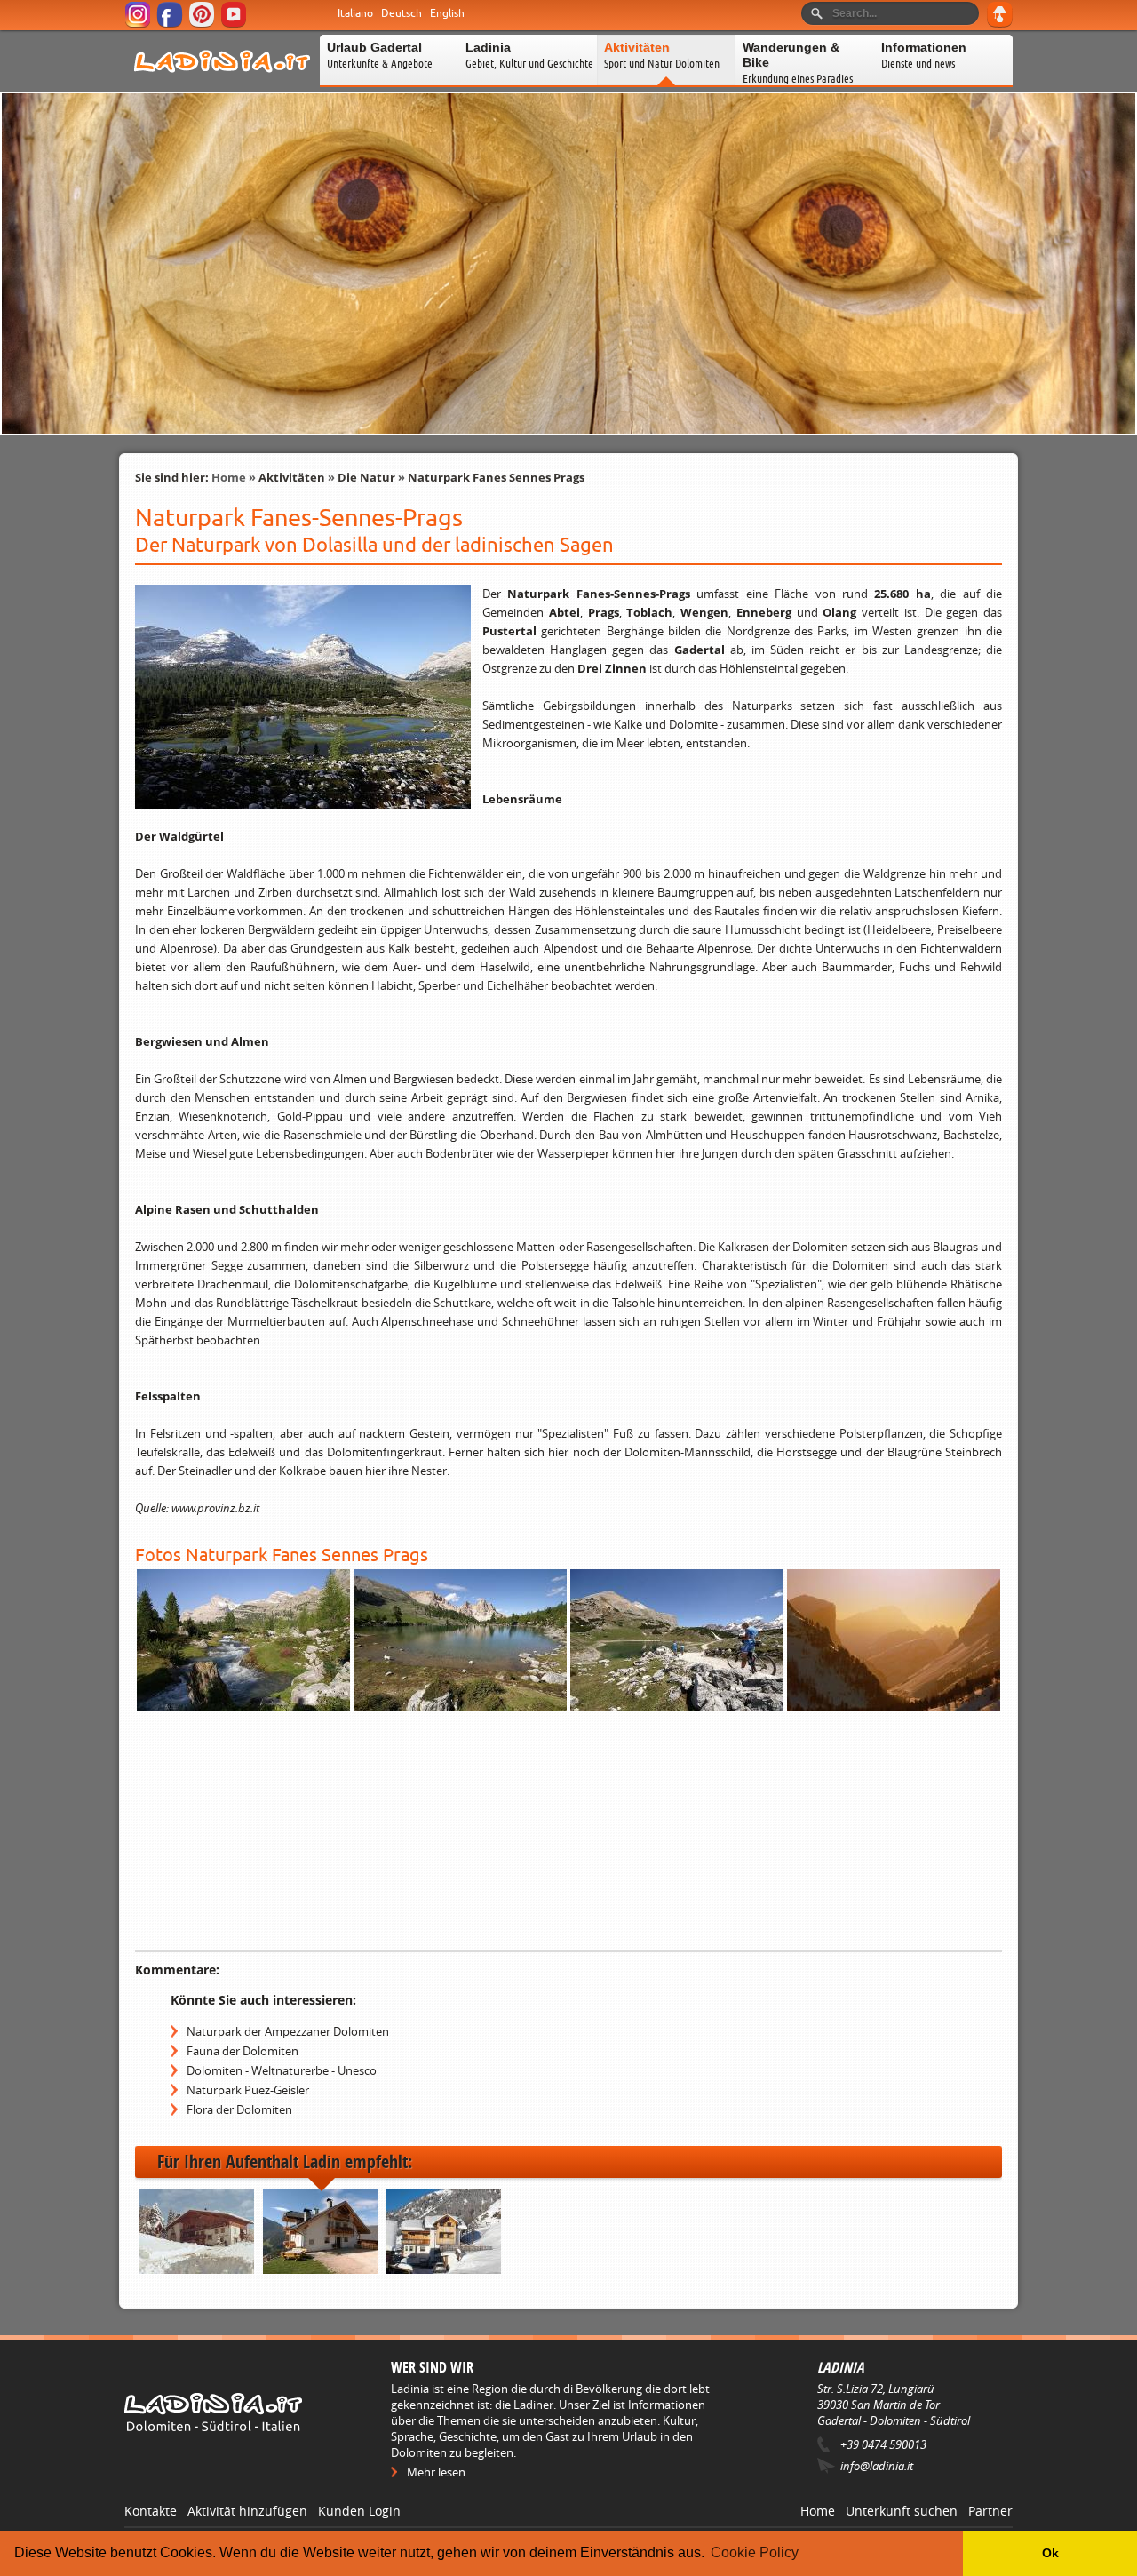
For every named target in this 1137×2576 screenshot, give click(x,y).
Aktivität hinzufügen (247, 2511)
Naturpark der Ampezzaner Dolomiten (288, 2031)
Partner (990, 2511)
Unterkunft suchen (902, 2511)
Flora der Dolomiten (239, 2109)
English (447, 13)
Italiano (355, 13)
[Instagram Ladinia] (139, 24)
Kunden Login (359, 2511)
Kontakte (151, 2511)
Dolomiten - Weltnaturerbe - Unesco (282, 2070)
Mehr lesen (436, 2472)
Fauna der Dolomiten (243, 2051)
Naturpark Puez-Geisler (248, 2090)
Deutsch (402, 13)
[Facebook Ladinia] (171, 24)
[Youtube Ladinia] (235, 24)
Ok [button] (1050, 2553)
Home (229, 477)
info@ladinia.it (877, 2466)
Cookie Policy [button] (755, 2552)
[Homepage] (222, 84)
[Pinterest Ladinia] (203, 24)
